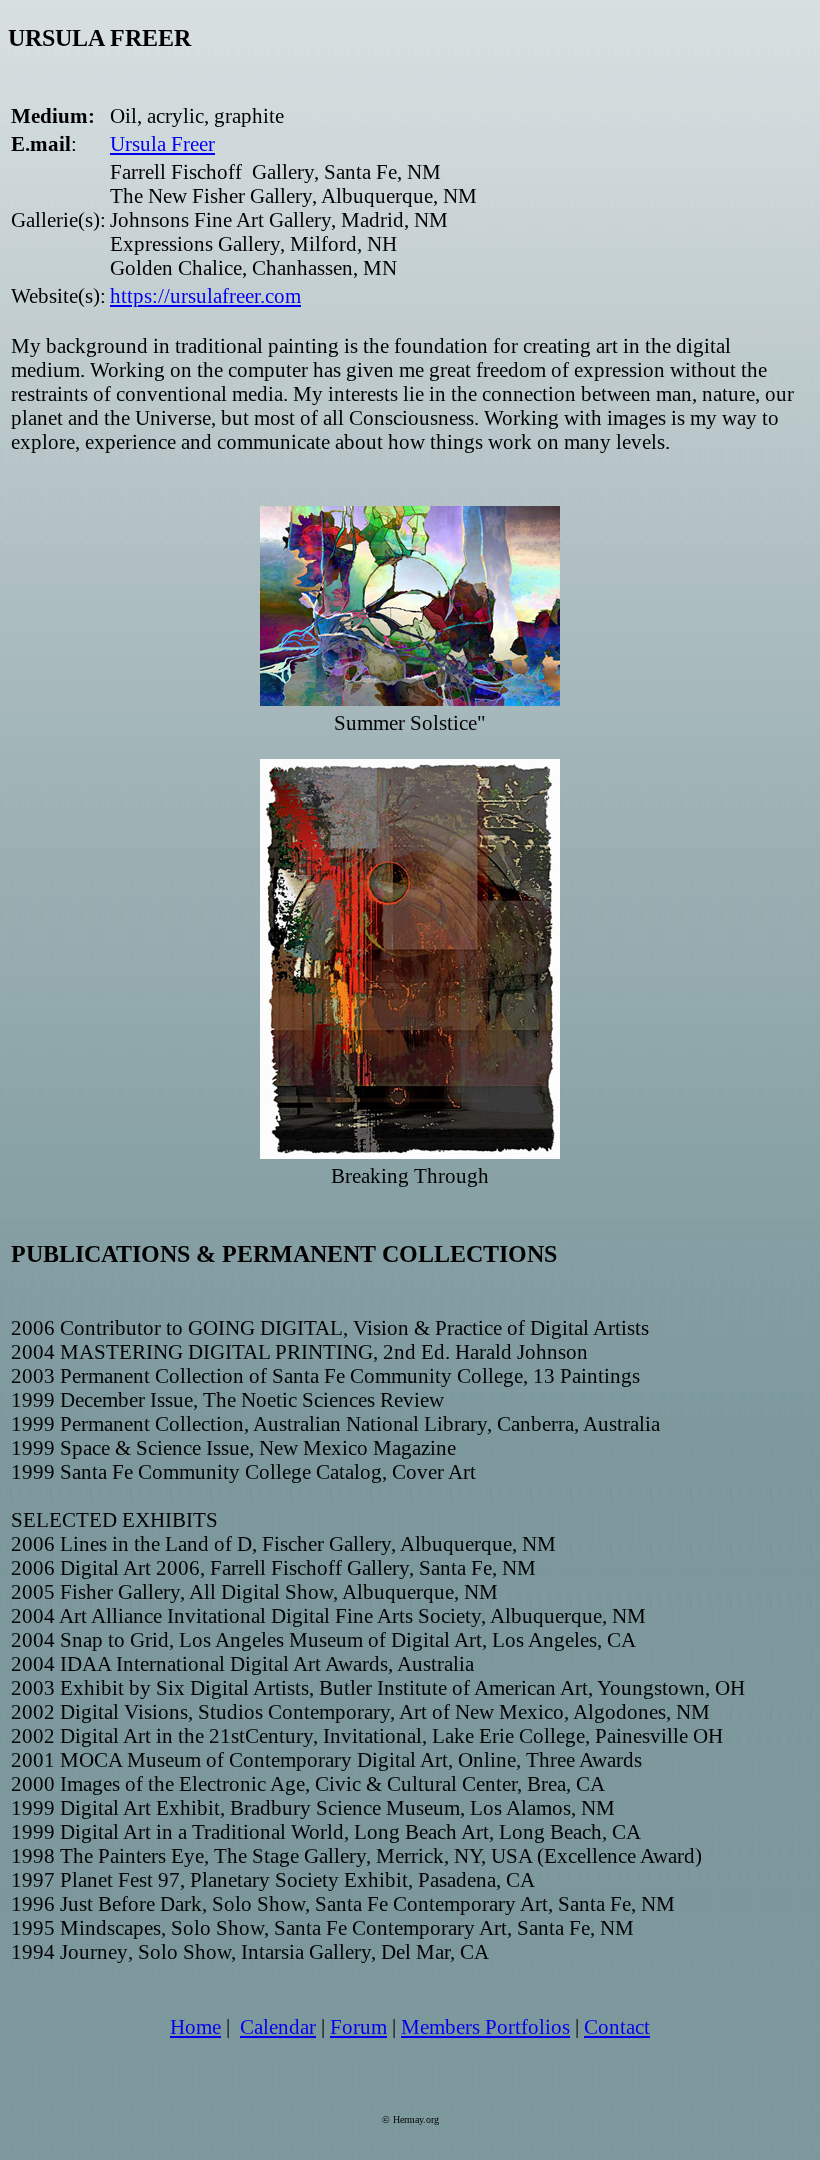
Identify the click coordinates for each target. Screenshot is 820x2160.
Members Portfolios (485, 2026)
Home (195, 2026)
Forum (358, 2026)
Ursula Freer (162, 143)
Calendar (278, 2026)
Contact (617, 2026)
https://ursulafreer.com (205, 295)
